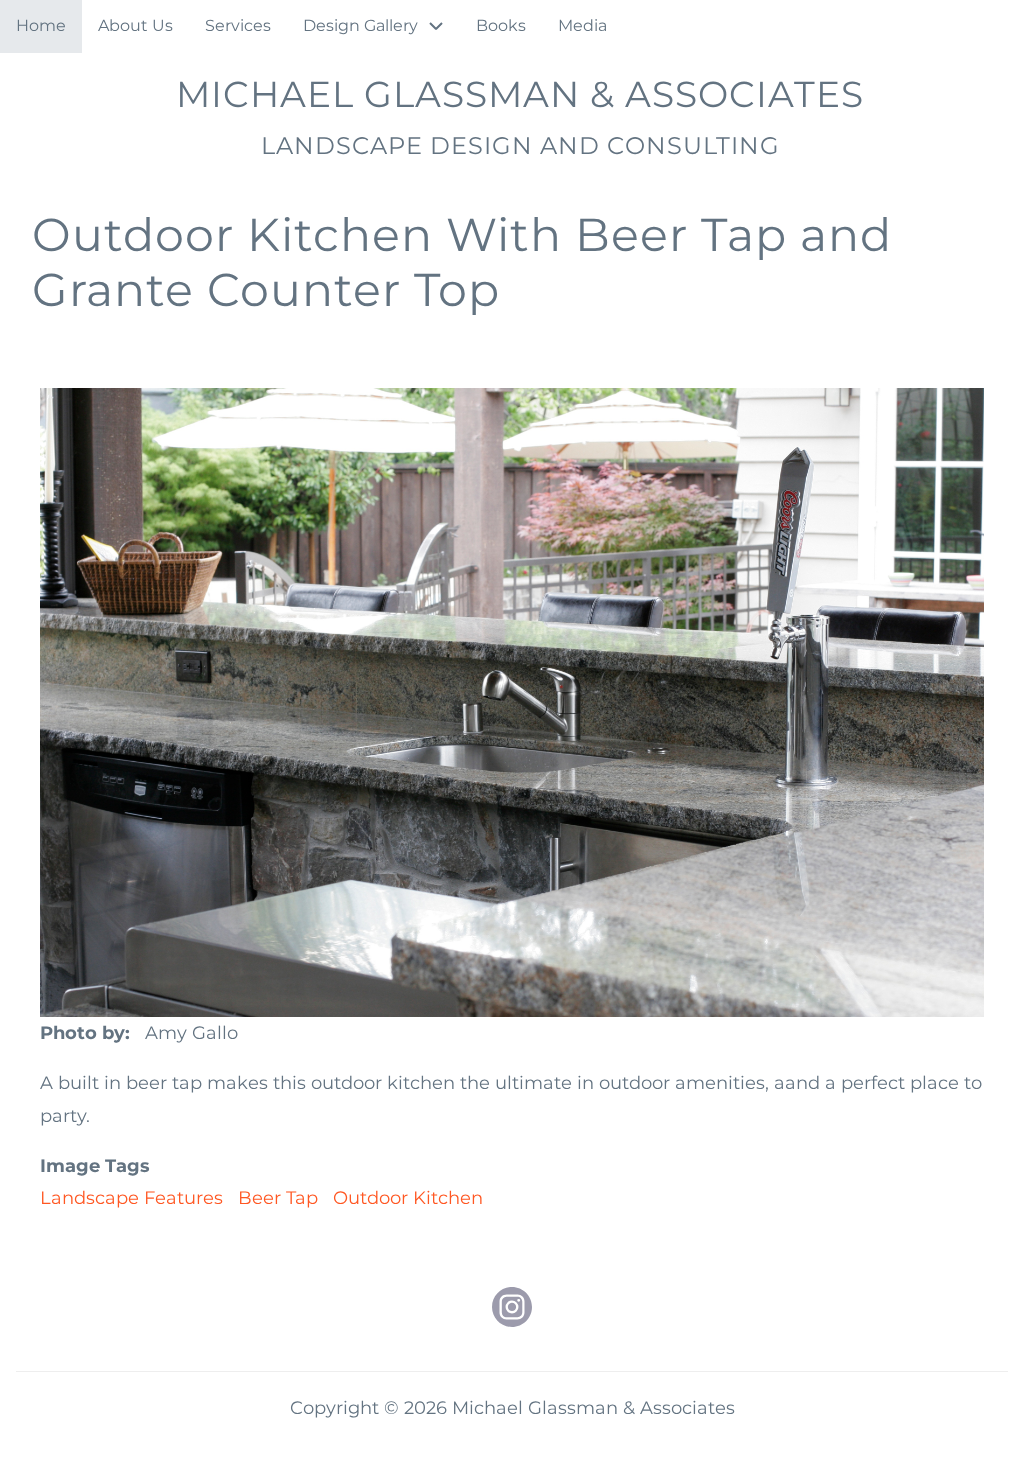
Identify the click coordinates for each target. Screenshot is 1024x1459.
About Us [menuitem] (135, 25)
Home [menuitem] (41, 25)
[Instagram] (512, 1307)
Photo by (82, 1033)
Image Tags (95, 1166)
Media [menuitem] (582, 25)
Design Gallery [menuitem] (360, 25)
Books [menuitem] (501, 25)
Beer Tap (278, 1198)
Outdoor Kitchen (408, 1198)
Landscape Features (131, 1198)
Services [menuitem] (238, 25)
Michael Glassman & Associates (520, 94)
